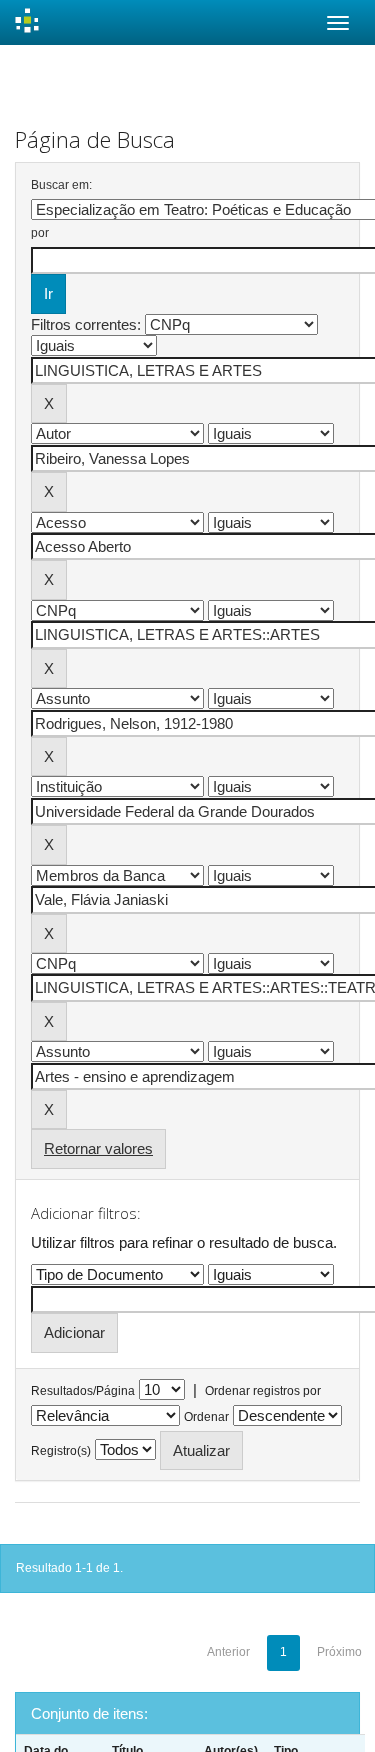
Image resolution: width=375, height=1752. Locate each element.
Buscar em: (61, 185)
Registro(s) (61, 1451)
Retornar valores (98, 1148)
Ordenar (206, 1417)
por (40, 233)
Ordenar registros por (263, 1391)
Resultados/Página (83, 1391)
